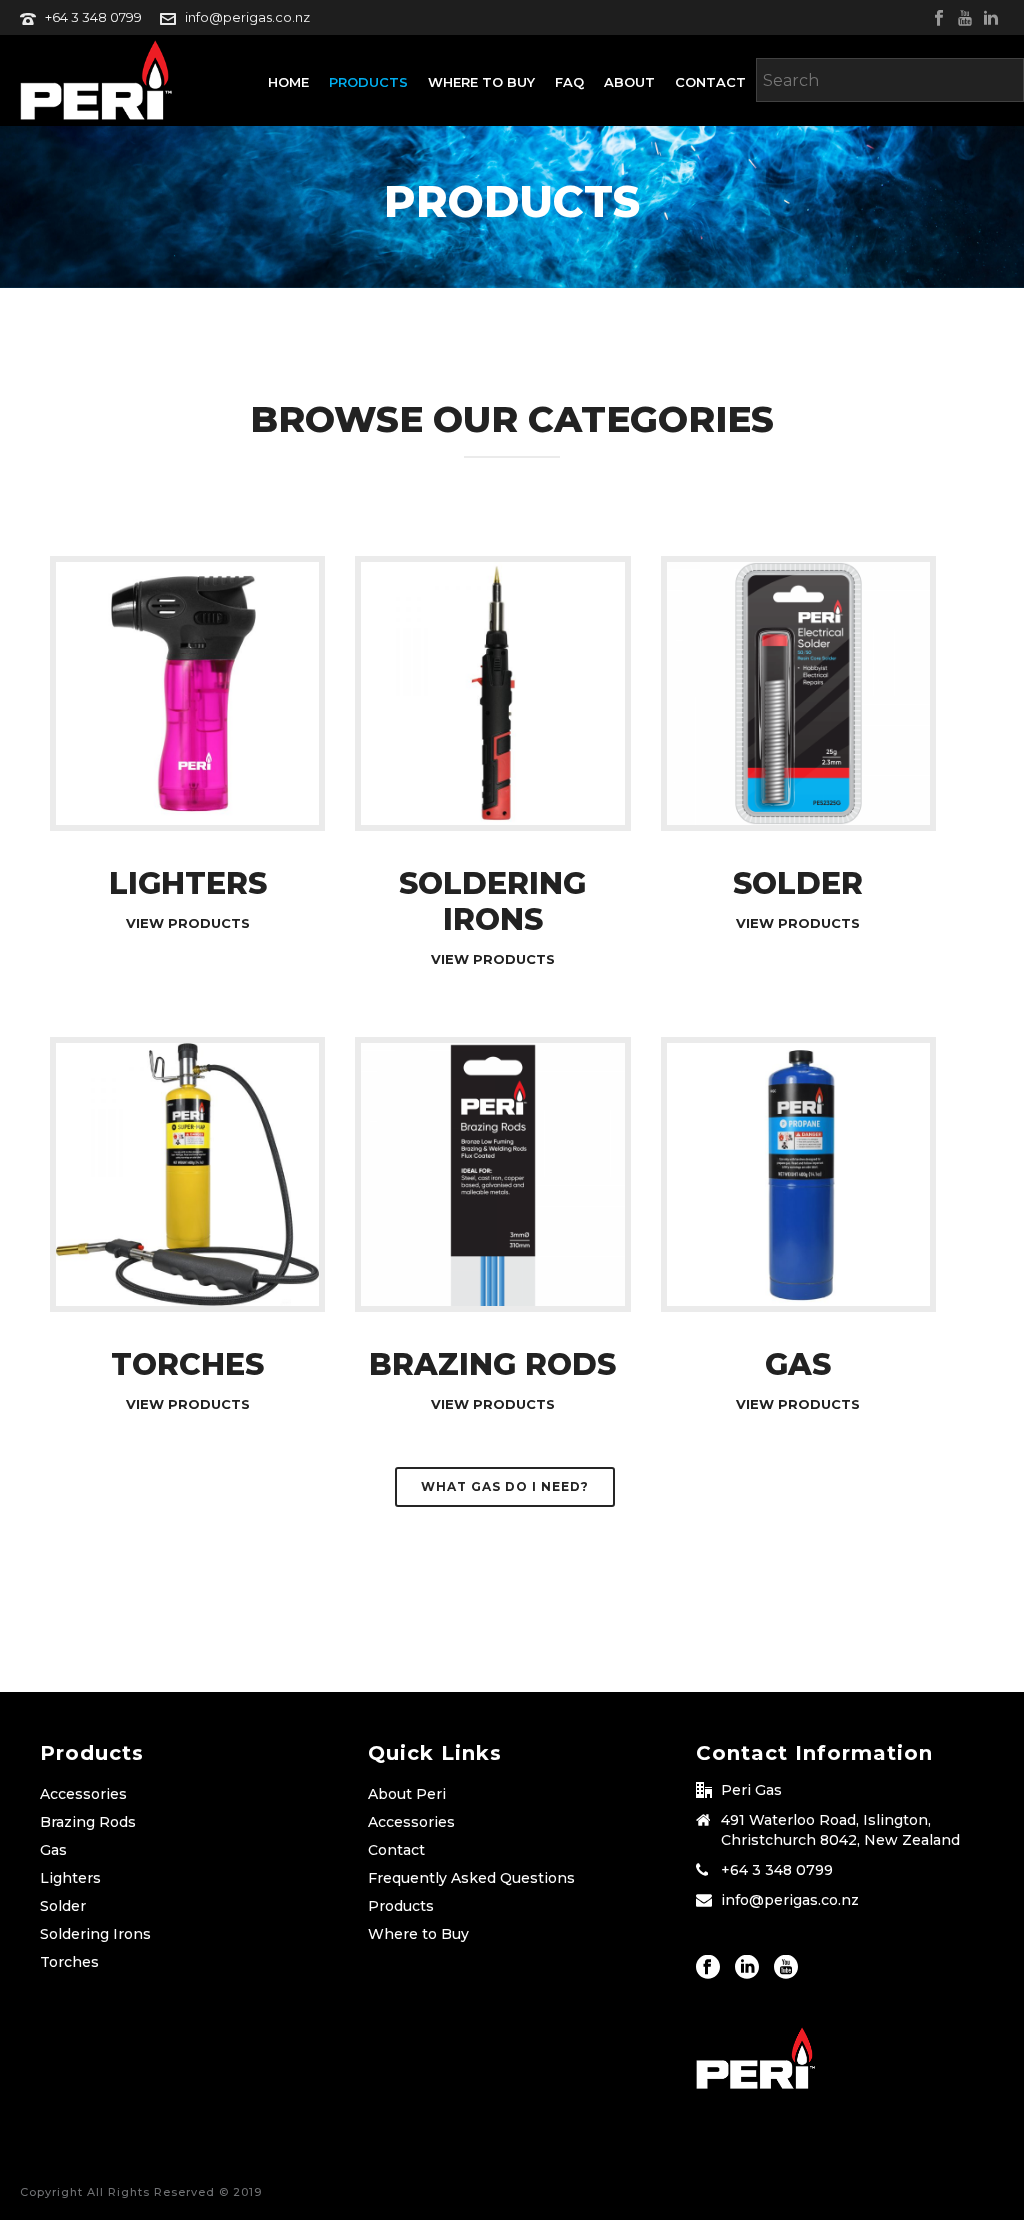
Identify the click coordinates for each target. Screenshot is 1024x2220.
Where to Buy (481, 82)
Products (368, 82)
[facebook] (708, 1968)
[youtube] (786, 1968)
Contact (710, 82)
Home (288, 82)
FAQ (569, 82)
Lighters (70, 1878)
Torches (69, 1962)
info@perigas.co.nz (247, 17)
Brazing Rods (88, 1822)
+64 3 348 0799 (93, 17)
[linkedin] (747, 1968)
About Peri (407, 1794)
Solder (63, 1906)
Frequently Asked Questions (471, 1878)
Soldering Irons (95, 1934)
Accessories (83, 1794)
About (629, 82)
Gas (53, 1850)
